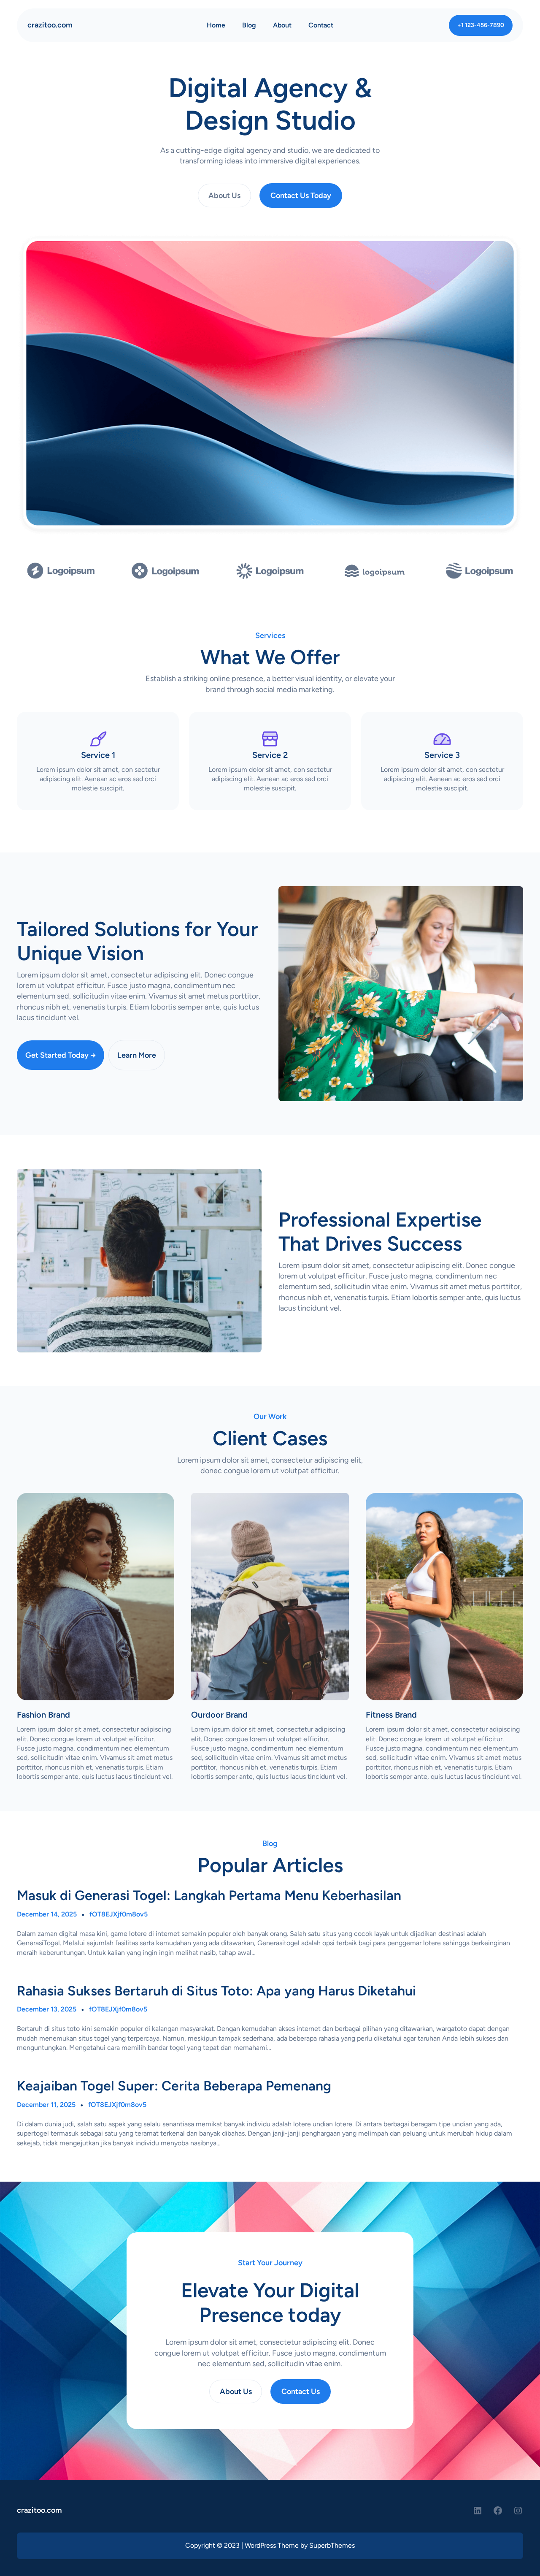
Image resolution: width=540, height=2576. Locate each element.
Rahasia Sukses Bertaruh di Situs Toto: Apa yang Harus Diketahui (216, 1991)
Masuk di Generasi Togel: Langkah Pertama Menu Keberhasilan (209, 1895)
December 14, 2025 (47, 1914)
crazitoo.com (50, 25)
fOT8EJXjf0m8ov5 (119, 1914)
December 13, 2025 (47, 2009)
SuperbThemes (332, 2545)
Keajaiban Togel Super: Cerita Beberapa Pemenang (174, 2086)
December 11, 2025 (46, 2105)
